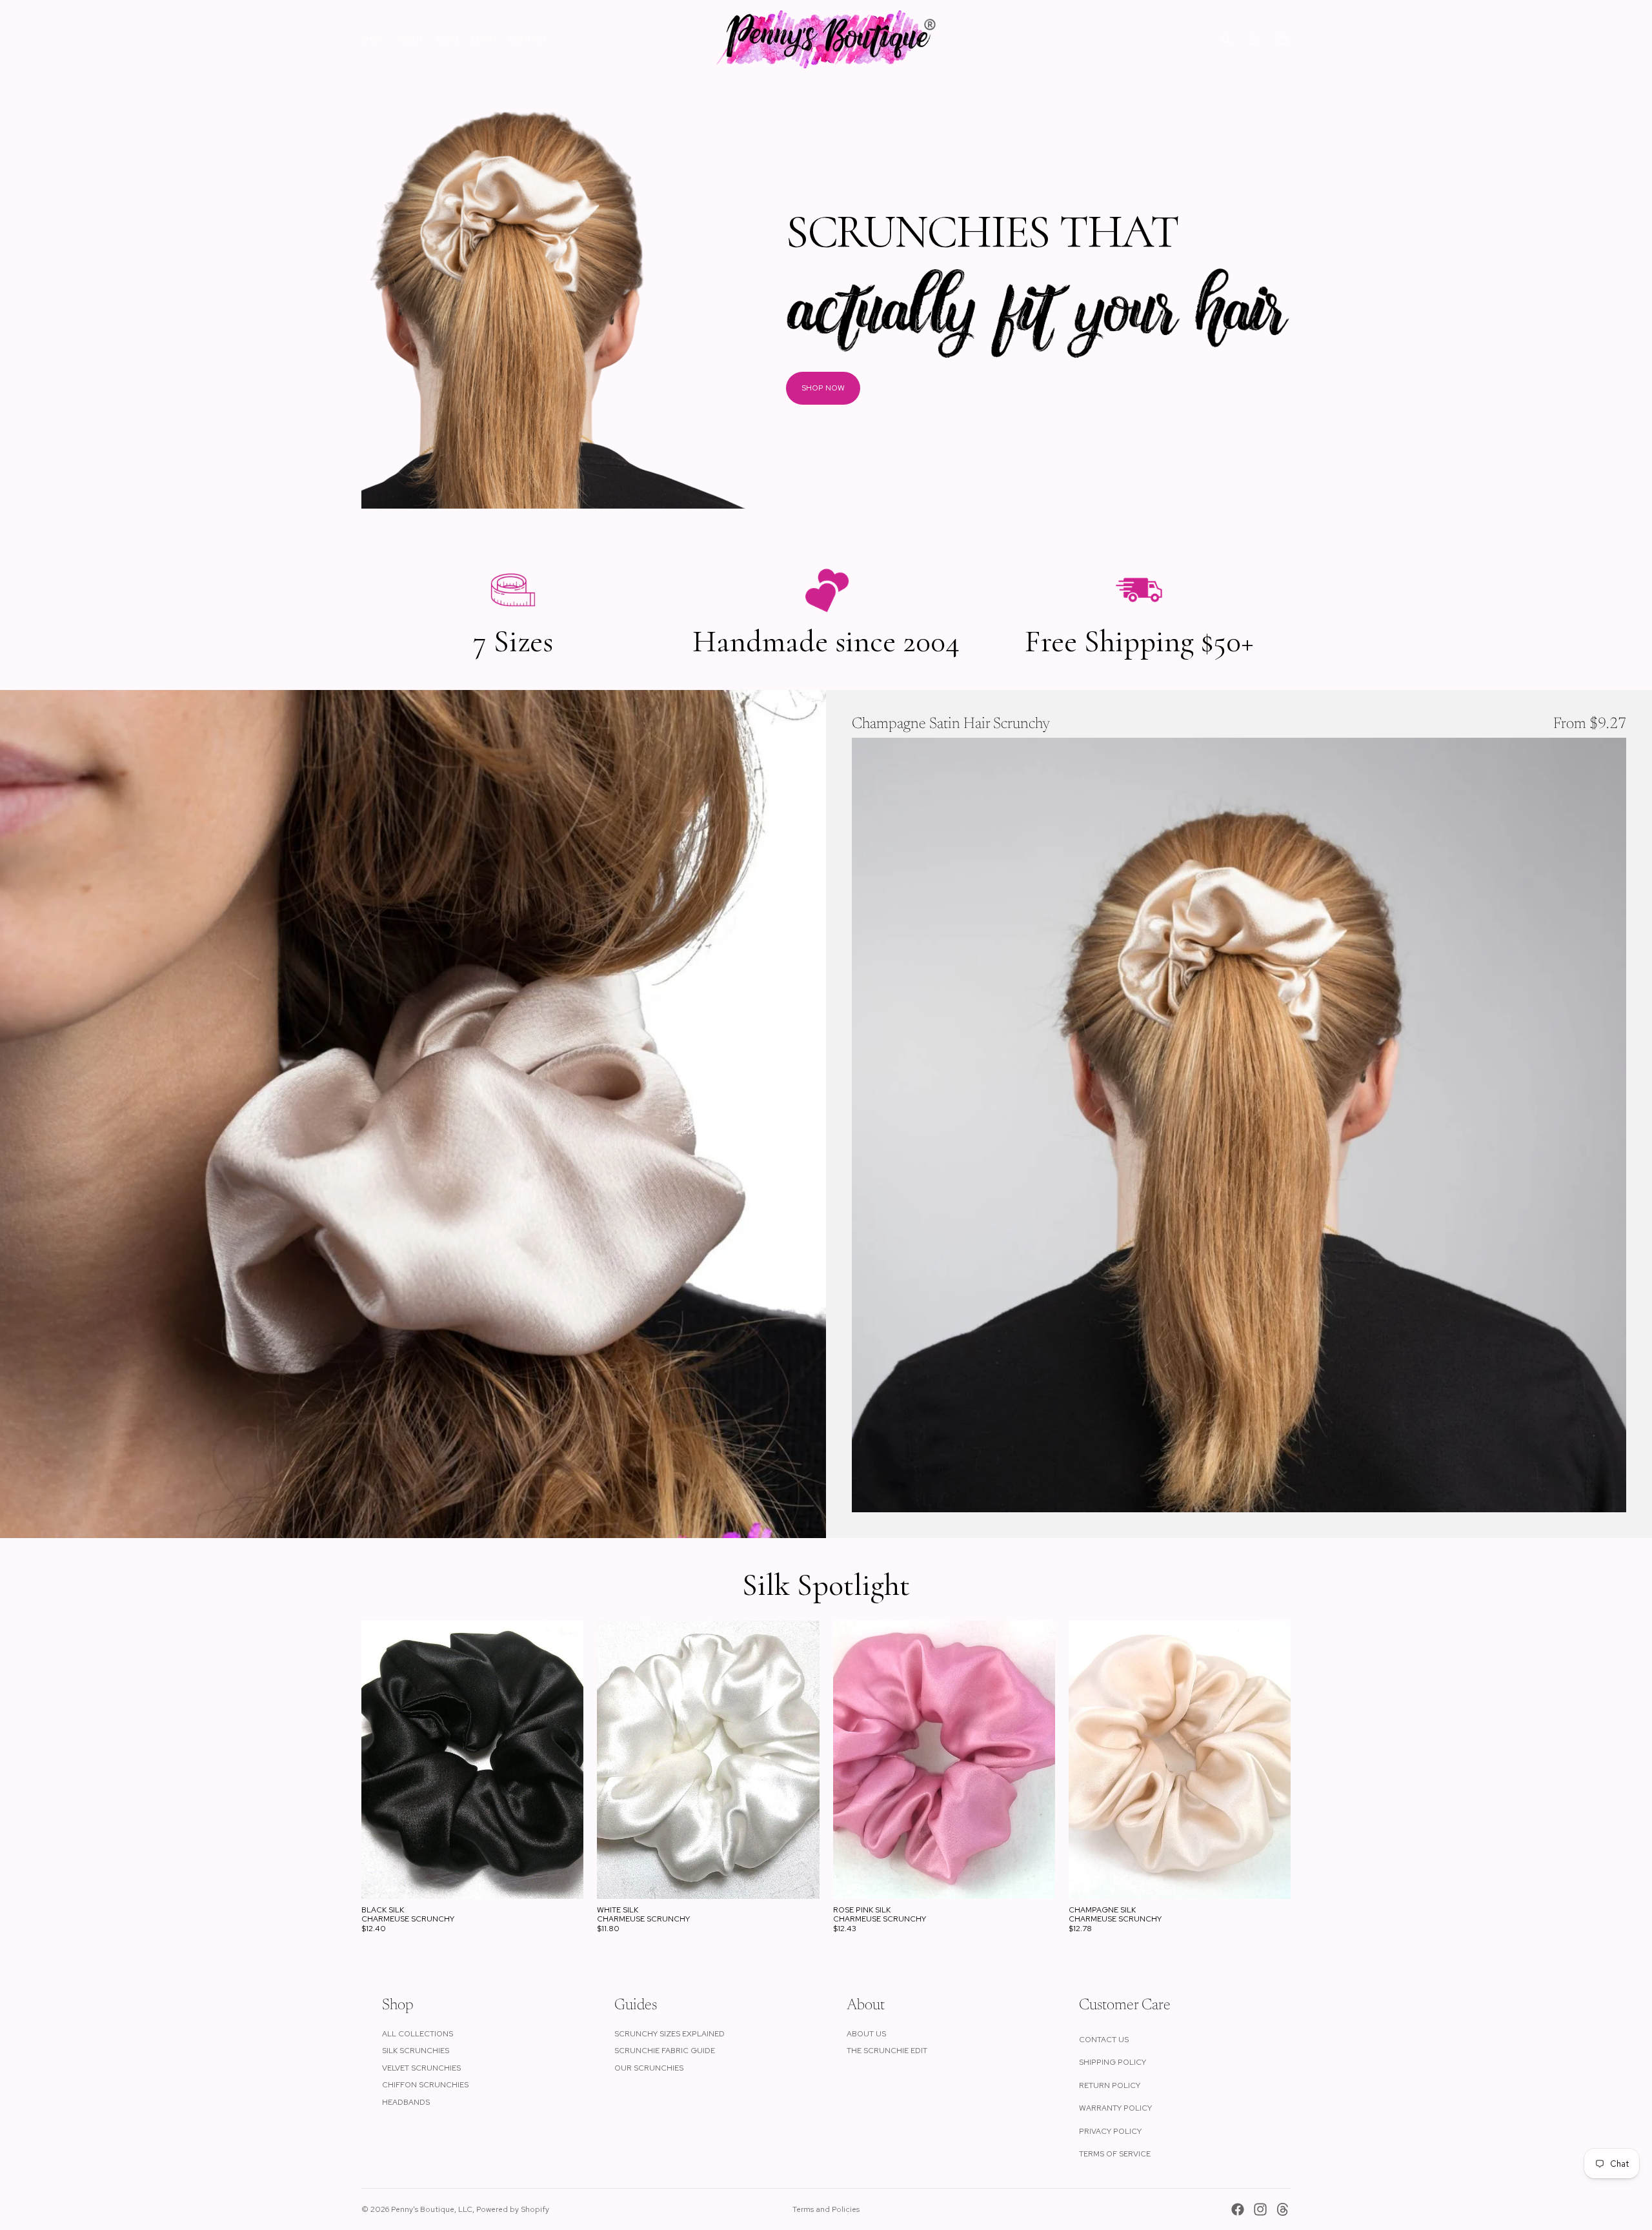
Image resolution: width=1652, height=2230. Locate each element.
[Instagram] (1260, 2209)
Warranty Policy (1115, 2108)
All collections (418, 2034)
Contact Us (1104, 2040)
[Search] (1226, 39)
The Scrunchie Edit (887, 2051)
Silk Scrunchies (416, 2051)
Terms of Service (1115, 2154)
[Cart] (1282, 39)
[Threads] (1283, 2209)
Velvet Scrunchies (421, 2068)
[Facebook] (1238, 2209)
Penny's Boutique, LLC (432, 2209)
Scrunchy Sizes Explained (670, 2034)
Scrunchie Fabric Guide (665, 2051)
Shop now (823, 388)
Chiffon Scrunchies (425, 2085)
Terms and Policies (826, 2209)
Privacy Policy (1110, 2131)
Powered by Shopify (513, 2209)
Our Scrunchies (649, 2068)
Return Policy (1110, 2085)
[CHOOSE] (1606, 1492)
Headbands (406, 2102)
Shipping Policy (1113, 2062)
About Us (866, 2034)
